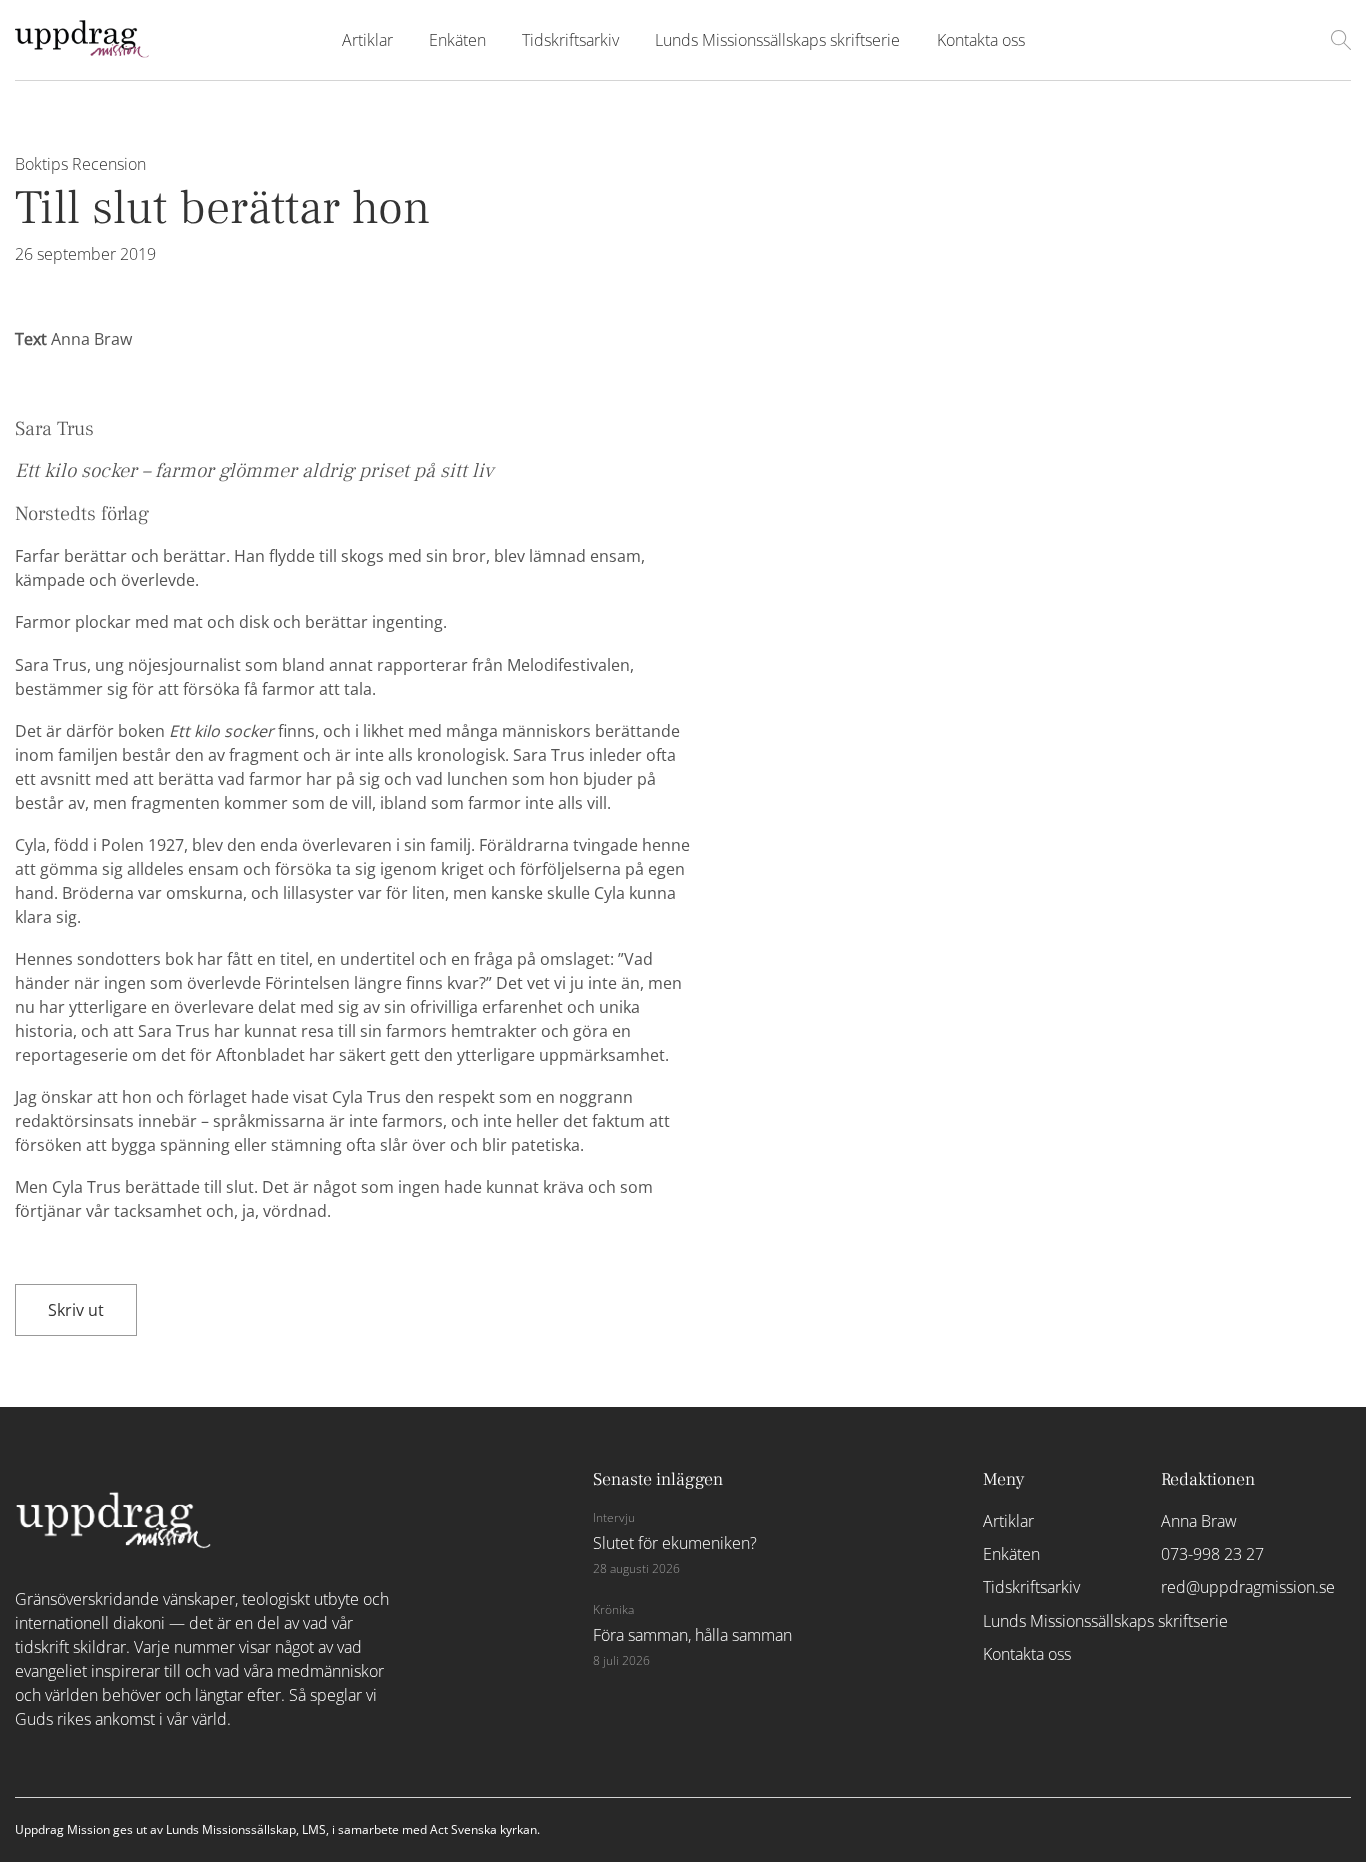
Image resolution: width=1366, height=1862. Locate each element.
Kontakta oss (981, 40)
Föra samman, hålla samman (692, 1635)
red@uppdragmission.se (1239, 1587)
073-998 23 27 (1212, 1554)
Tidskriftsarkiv (570, 40)
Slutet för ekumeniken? (675, 1543)
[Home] (81, 52)
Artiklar (367, 40)
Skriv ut (76, 1310)
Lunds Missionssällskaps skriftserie (777, 40)
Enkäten (457, 40)
